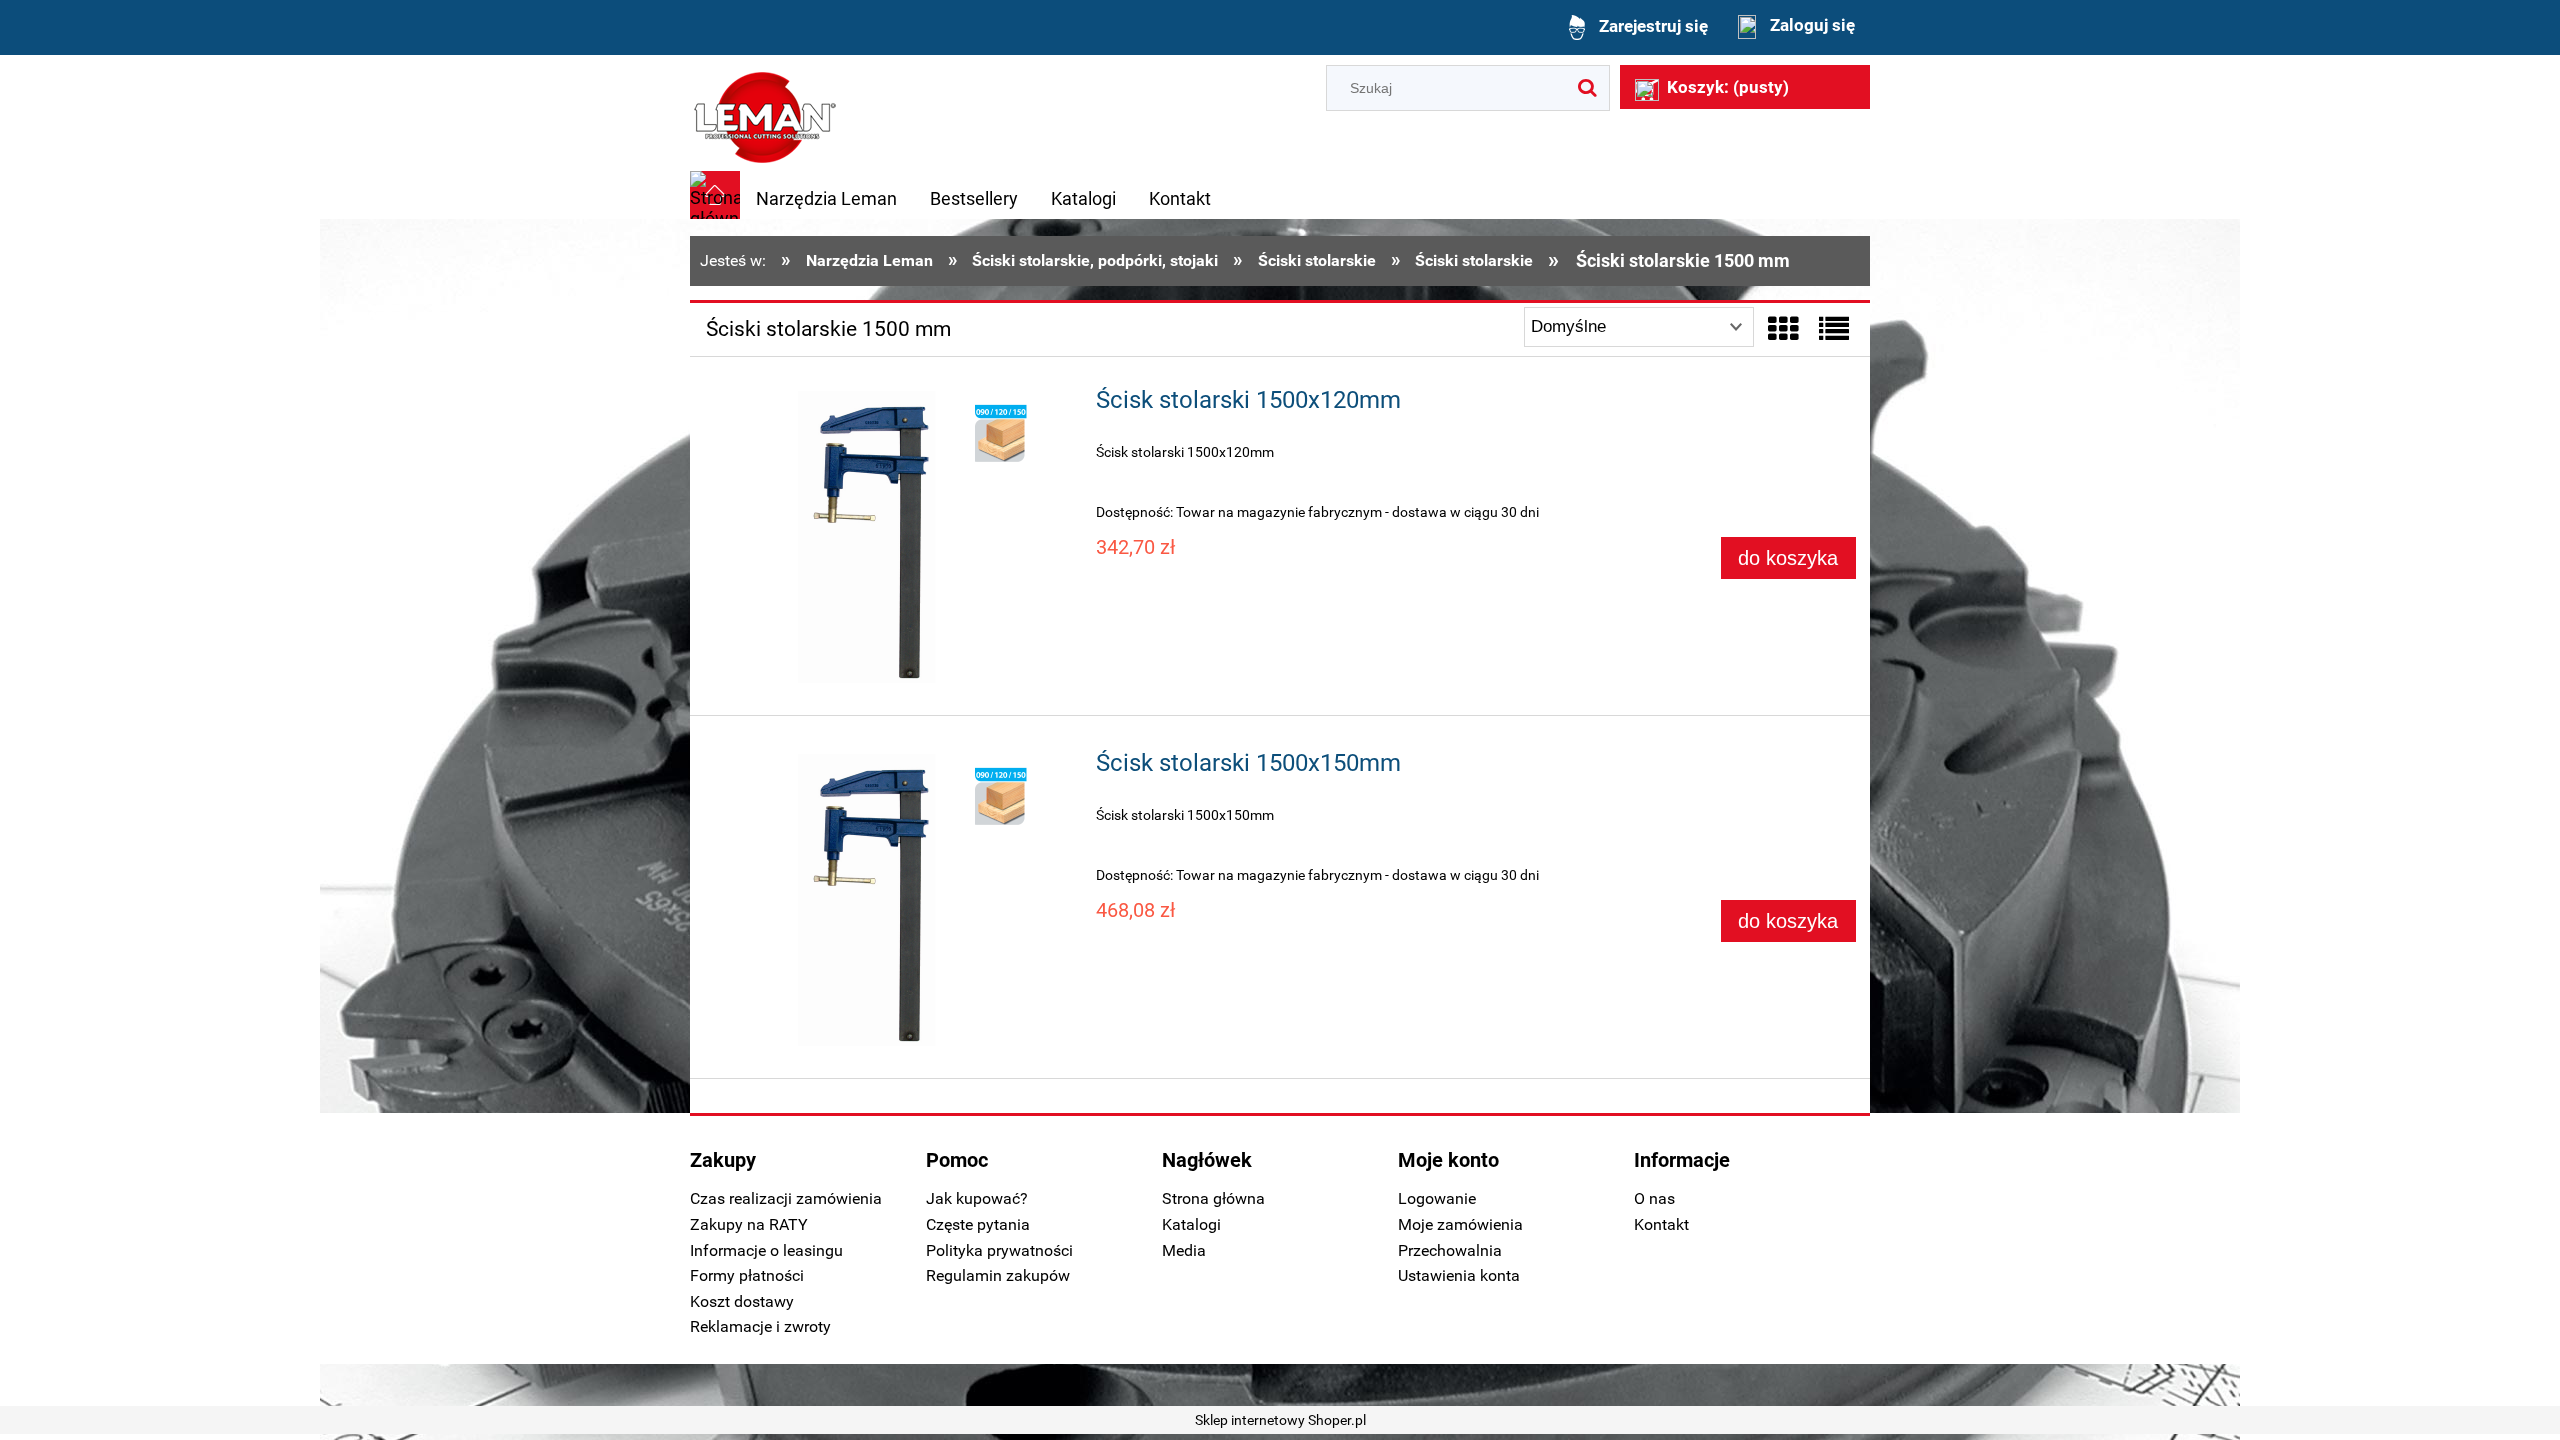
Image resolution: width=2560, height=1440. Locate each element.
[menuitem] (827, 198)
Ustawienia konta (1459, 1275)
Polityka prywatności (999, 1250)
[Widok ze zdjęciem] (1783, 329)
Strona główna (1213, 1198)
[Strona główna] (765, 115)
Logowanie (1437, 1198)
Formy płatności (747, 1275)
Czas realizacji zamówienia (786, 1198)
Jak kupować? (977, 1198)
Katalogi (1191, 1224)
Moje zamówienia (1460, 1224)
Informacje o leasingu (766, 1250)
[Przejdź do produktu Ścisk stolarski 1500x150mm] (888, 904)
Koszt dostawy (742, 1301)
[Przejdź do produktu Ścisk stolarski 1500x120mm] (888, 541)
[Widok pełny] (1834, 329)
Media (1184, 1250)
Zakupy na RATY (749, 1224)
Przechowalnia (1450, 1250)
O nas (1654, 1198)
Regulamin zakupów (998, 1275)
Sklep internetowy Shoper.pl (1280, 1420)
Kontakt (1661, 1224)
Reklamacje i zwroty (760, 1326)
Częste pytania (978, 1224)
